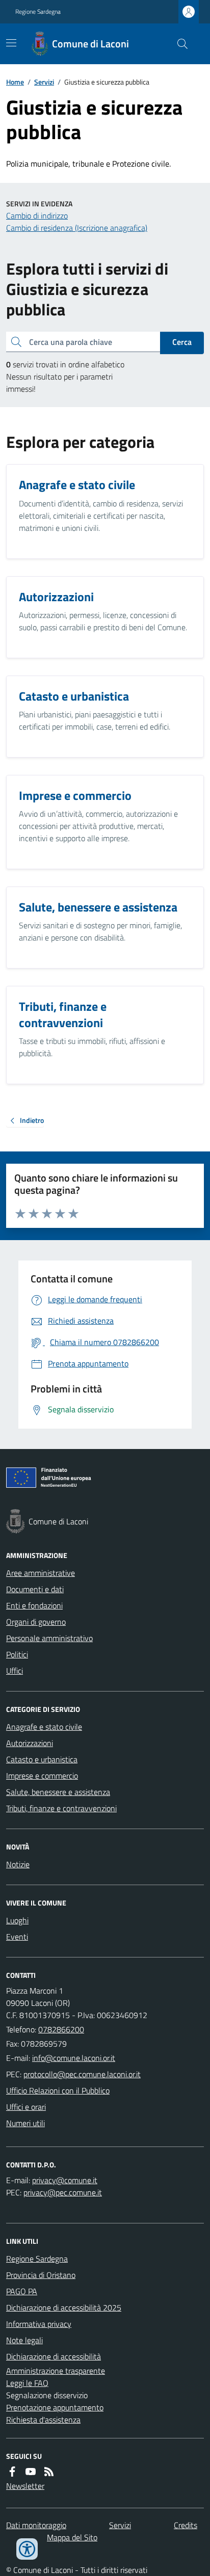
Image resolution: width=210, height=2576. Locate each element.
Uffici (15, 1671)
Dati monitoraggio (36, 2525)
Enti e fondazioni (34, 1605)
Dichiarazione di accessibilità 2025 (64, 2307)
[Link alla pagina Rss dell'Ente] (49, 2472)
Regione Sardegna (38, 12)
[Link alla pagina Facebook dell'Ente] (12, 2472)
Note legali (24, 2340)
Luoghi (17, 1920)
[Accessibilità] (27, 2549)
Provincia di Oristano (41, 2275)
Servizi (44, 82)
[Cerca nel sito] (178, 44)
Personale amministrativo (49, 1638)
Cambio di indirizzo (37, 216)
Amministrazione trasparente (56, 2371)
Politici (17, 1654)
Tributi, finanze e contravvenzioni (61, 1808)
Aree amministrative (41, 1573)
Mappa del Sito (72, 2537)
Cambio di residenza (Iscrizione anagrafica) (77, 228)
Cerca (182, 342)
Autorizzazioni (30, 1743)
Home (15, 82)
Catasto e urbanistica (42, 1759)
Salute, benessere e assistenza (58, 1792)
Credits (186, 2525)
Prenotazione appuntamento (55, 2407)
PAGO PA (22, 2291)
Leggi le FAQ (27, 2383)
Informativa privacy (39, 2324)
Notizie (18, 1864)
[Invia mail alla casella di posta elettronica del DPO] (65, 2180)
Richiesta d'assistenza (43, 2420)
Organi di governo (36, 1622)
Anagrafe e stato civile (44, 1727)
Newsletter (25, 2486)
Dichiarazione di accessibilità (54, 2356)
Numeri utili (25, 2123)
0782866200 (61, 2029)
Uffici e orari (26, 2107)
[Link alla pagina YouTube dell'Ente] (31, 2472)
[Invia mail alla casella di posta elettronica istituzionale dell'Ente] (74, 2058)
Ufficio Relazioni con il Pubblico (58, 2090)
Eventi (17, 1937)
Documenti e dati (35, 1589)
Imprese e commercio (42, 1776)
